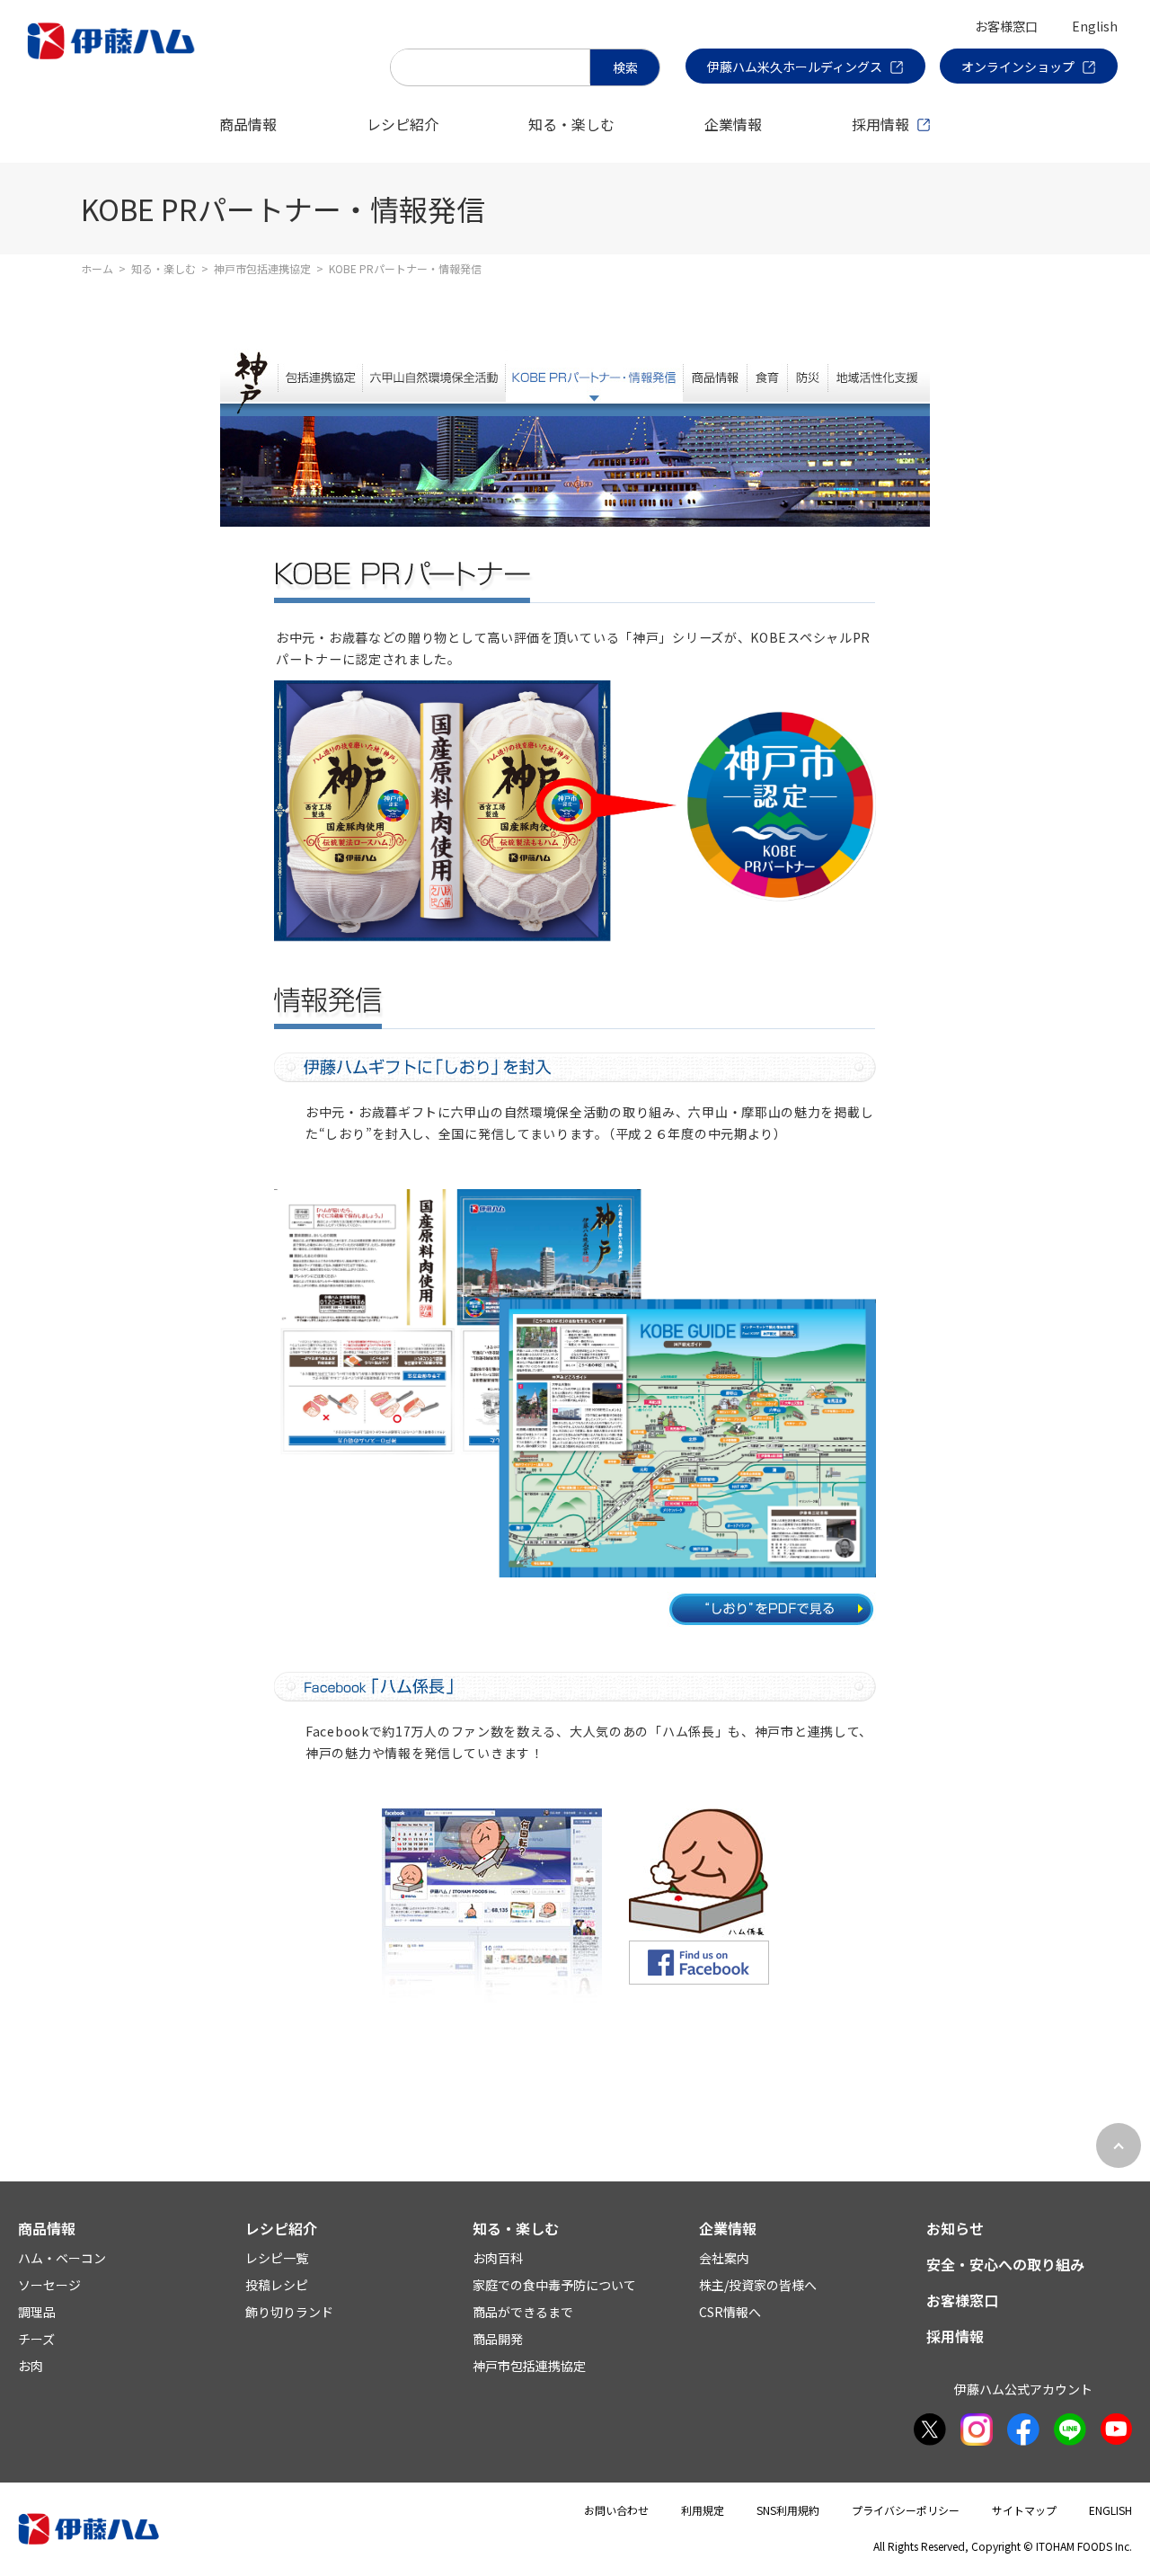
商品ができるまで (523, 2312)
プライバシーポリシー (906, 2510)
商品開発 (498, 2339)
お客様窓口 (1006, 26)
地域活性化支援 (879, 375)
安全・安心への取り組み (1005, 2264)
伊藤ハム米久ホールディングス (795, 67)
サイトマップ (1024, 2510)
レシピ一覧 (277, 2258)
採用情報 (880, 124)
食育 (767, 375)
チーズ (36, 2339)
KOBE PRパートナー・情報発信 (594, 375)
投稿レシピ (277, 2285)
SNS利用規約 (788, 2510)
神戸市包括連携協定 (262, 268)
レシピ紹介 (402, 124)
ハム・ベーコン (62, 2258)
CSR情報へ (730, 2312)
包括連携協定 (320, 375)
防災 (807, 375)
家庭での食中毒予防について (554, 2285)
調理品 (37, 2312)
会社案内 (724, 2258)
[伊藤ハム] (115, 58)
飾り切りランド (289, 2312)
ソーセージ (49, 2285)
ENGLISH (1110, 2510)
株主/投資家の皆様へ (758, 2285)
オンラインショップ (1018, 67)
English (1095, 26)
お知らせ (955, 2228)
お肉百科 (498, 2258)
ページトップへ (1119, 2145)
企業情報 (733, 124)
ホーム (97, 268)
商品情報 (248, 124)
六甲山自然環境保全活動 (433, 375)
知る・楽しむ (571, 124)
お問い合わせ (616, 2510)
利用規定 (703, 2510)
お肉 (31, 2366)
